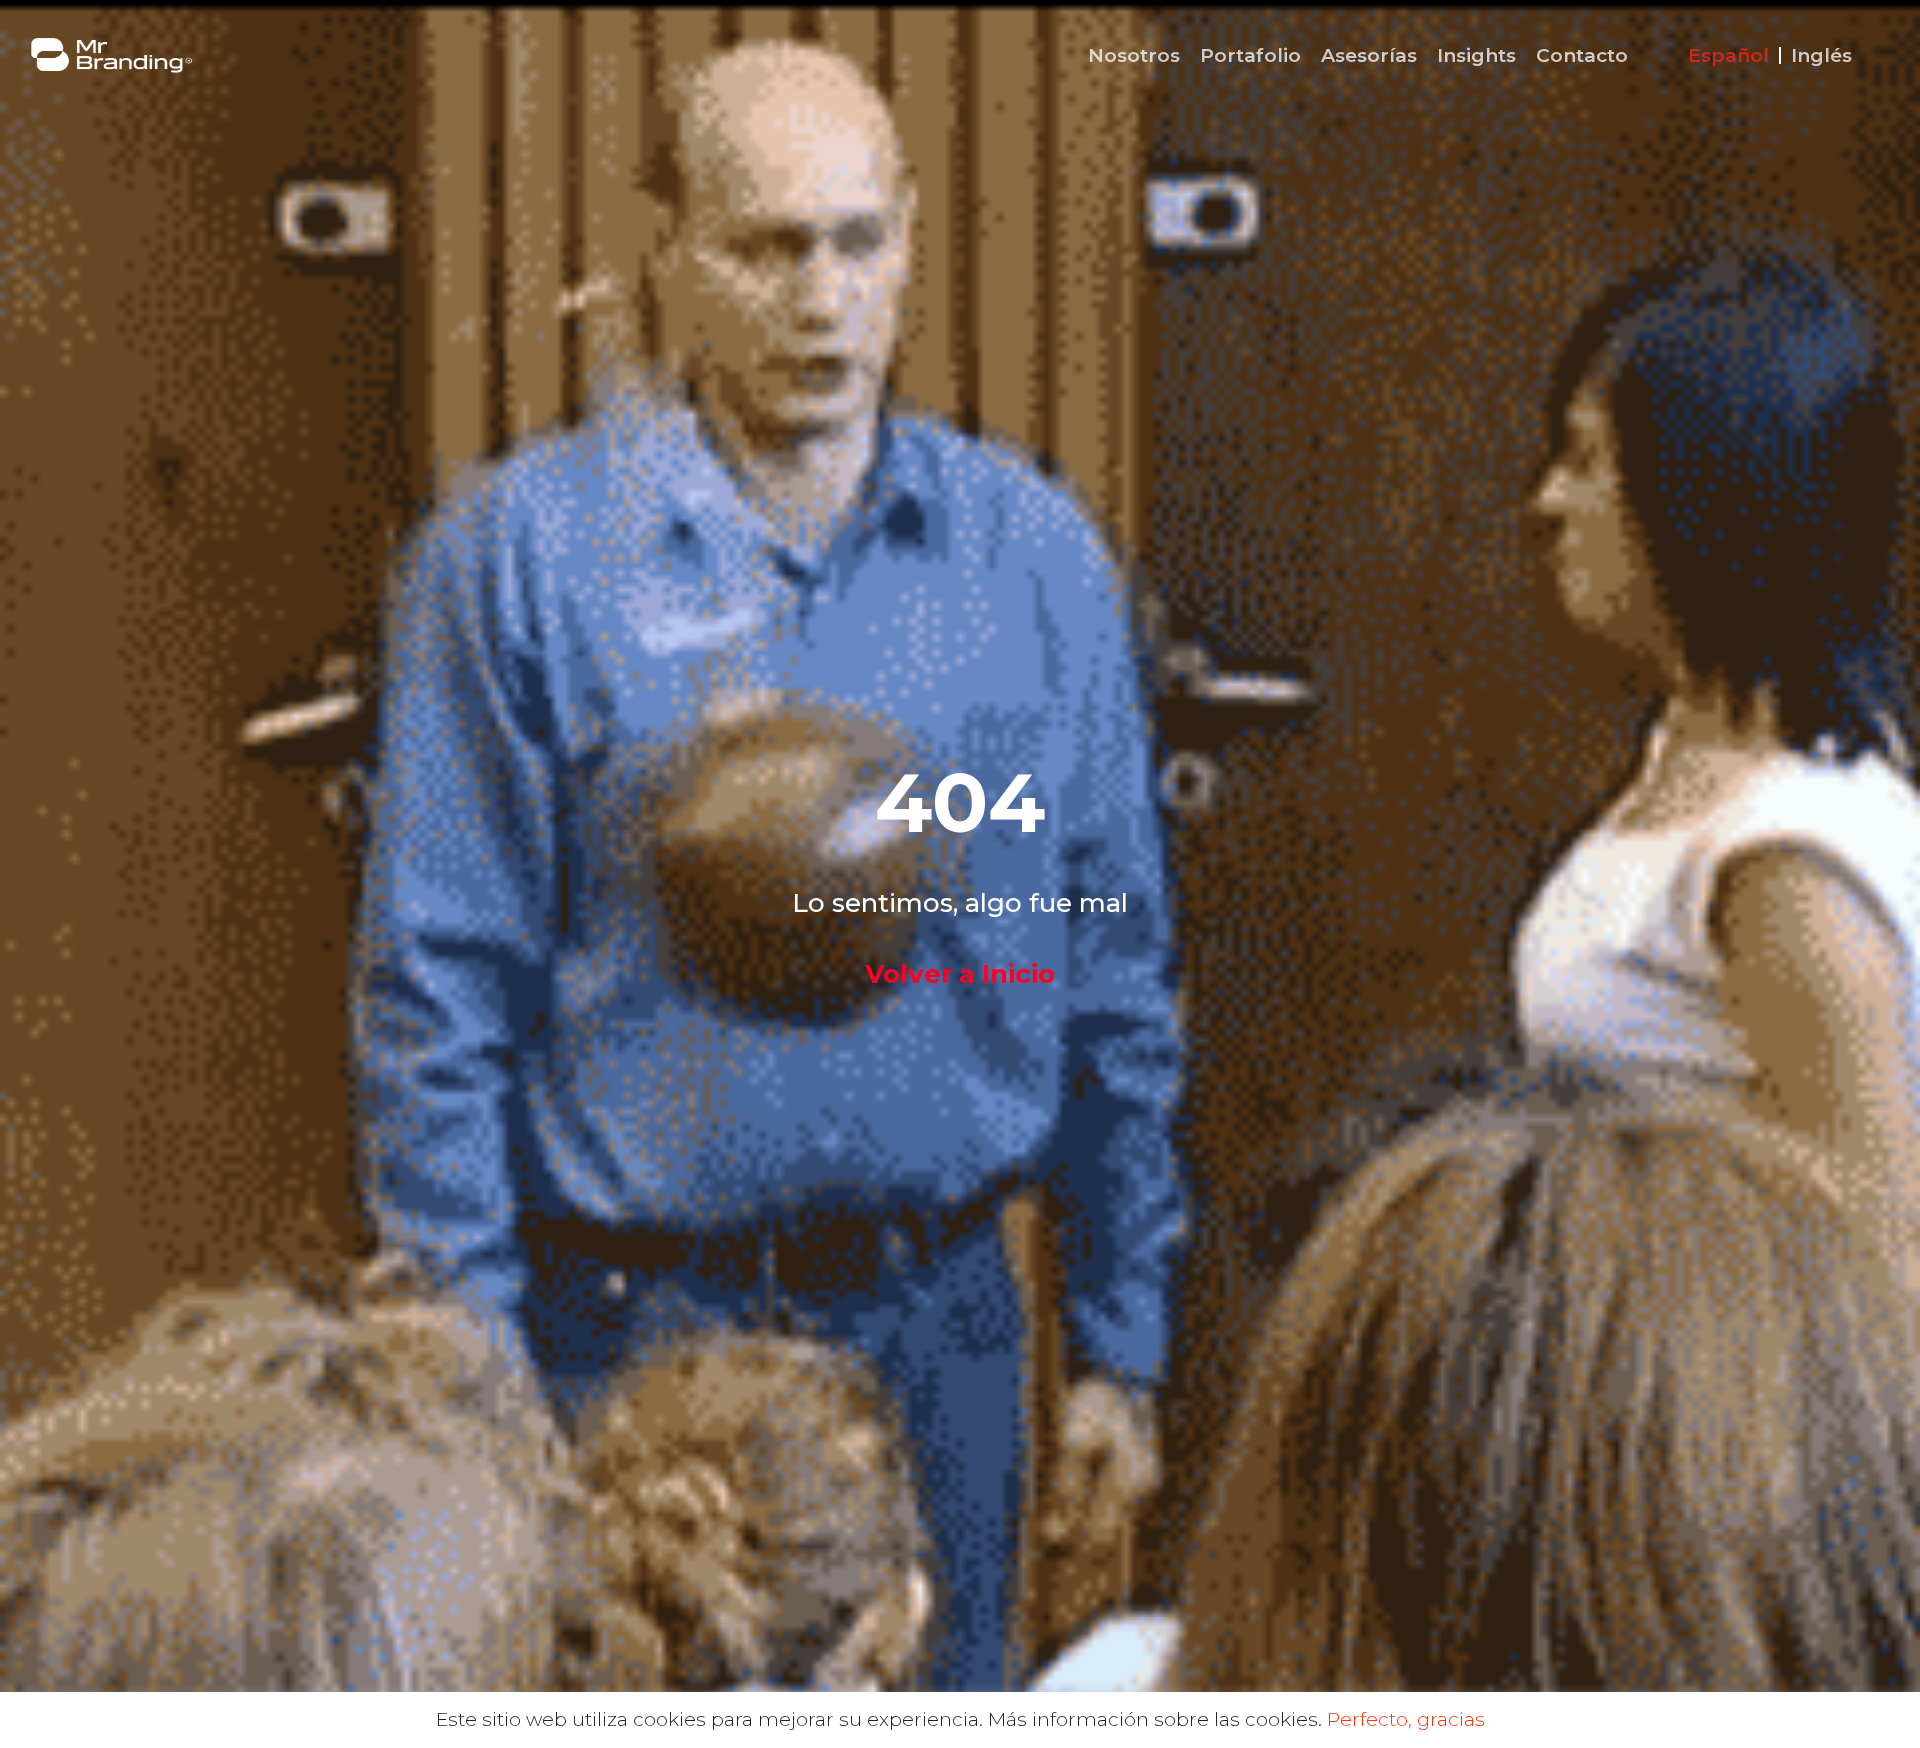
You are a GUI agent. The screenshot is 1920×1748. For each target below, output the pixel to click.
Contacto (1582, 55)
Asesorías (1369, 55)
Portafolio (1250, 55)
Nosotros (1134, 55)
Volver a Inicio (960, 974)
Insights (1476, 55)
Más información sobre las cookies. (1155, 1719)
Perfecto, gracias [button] (1406, 1719)
